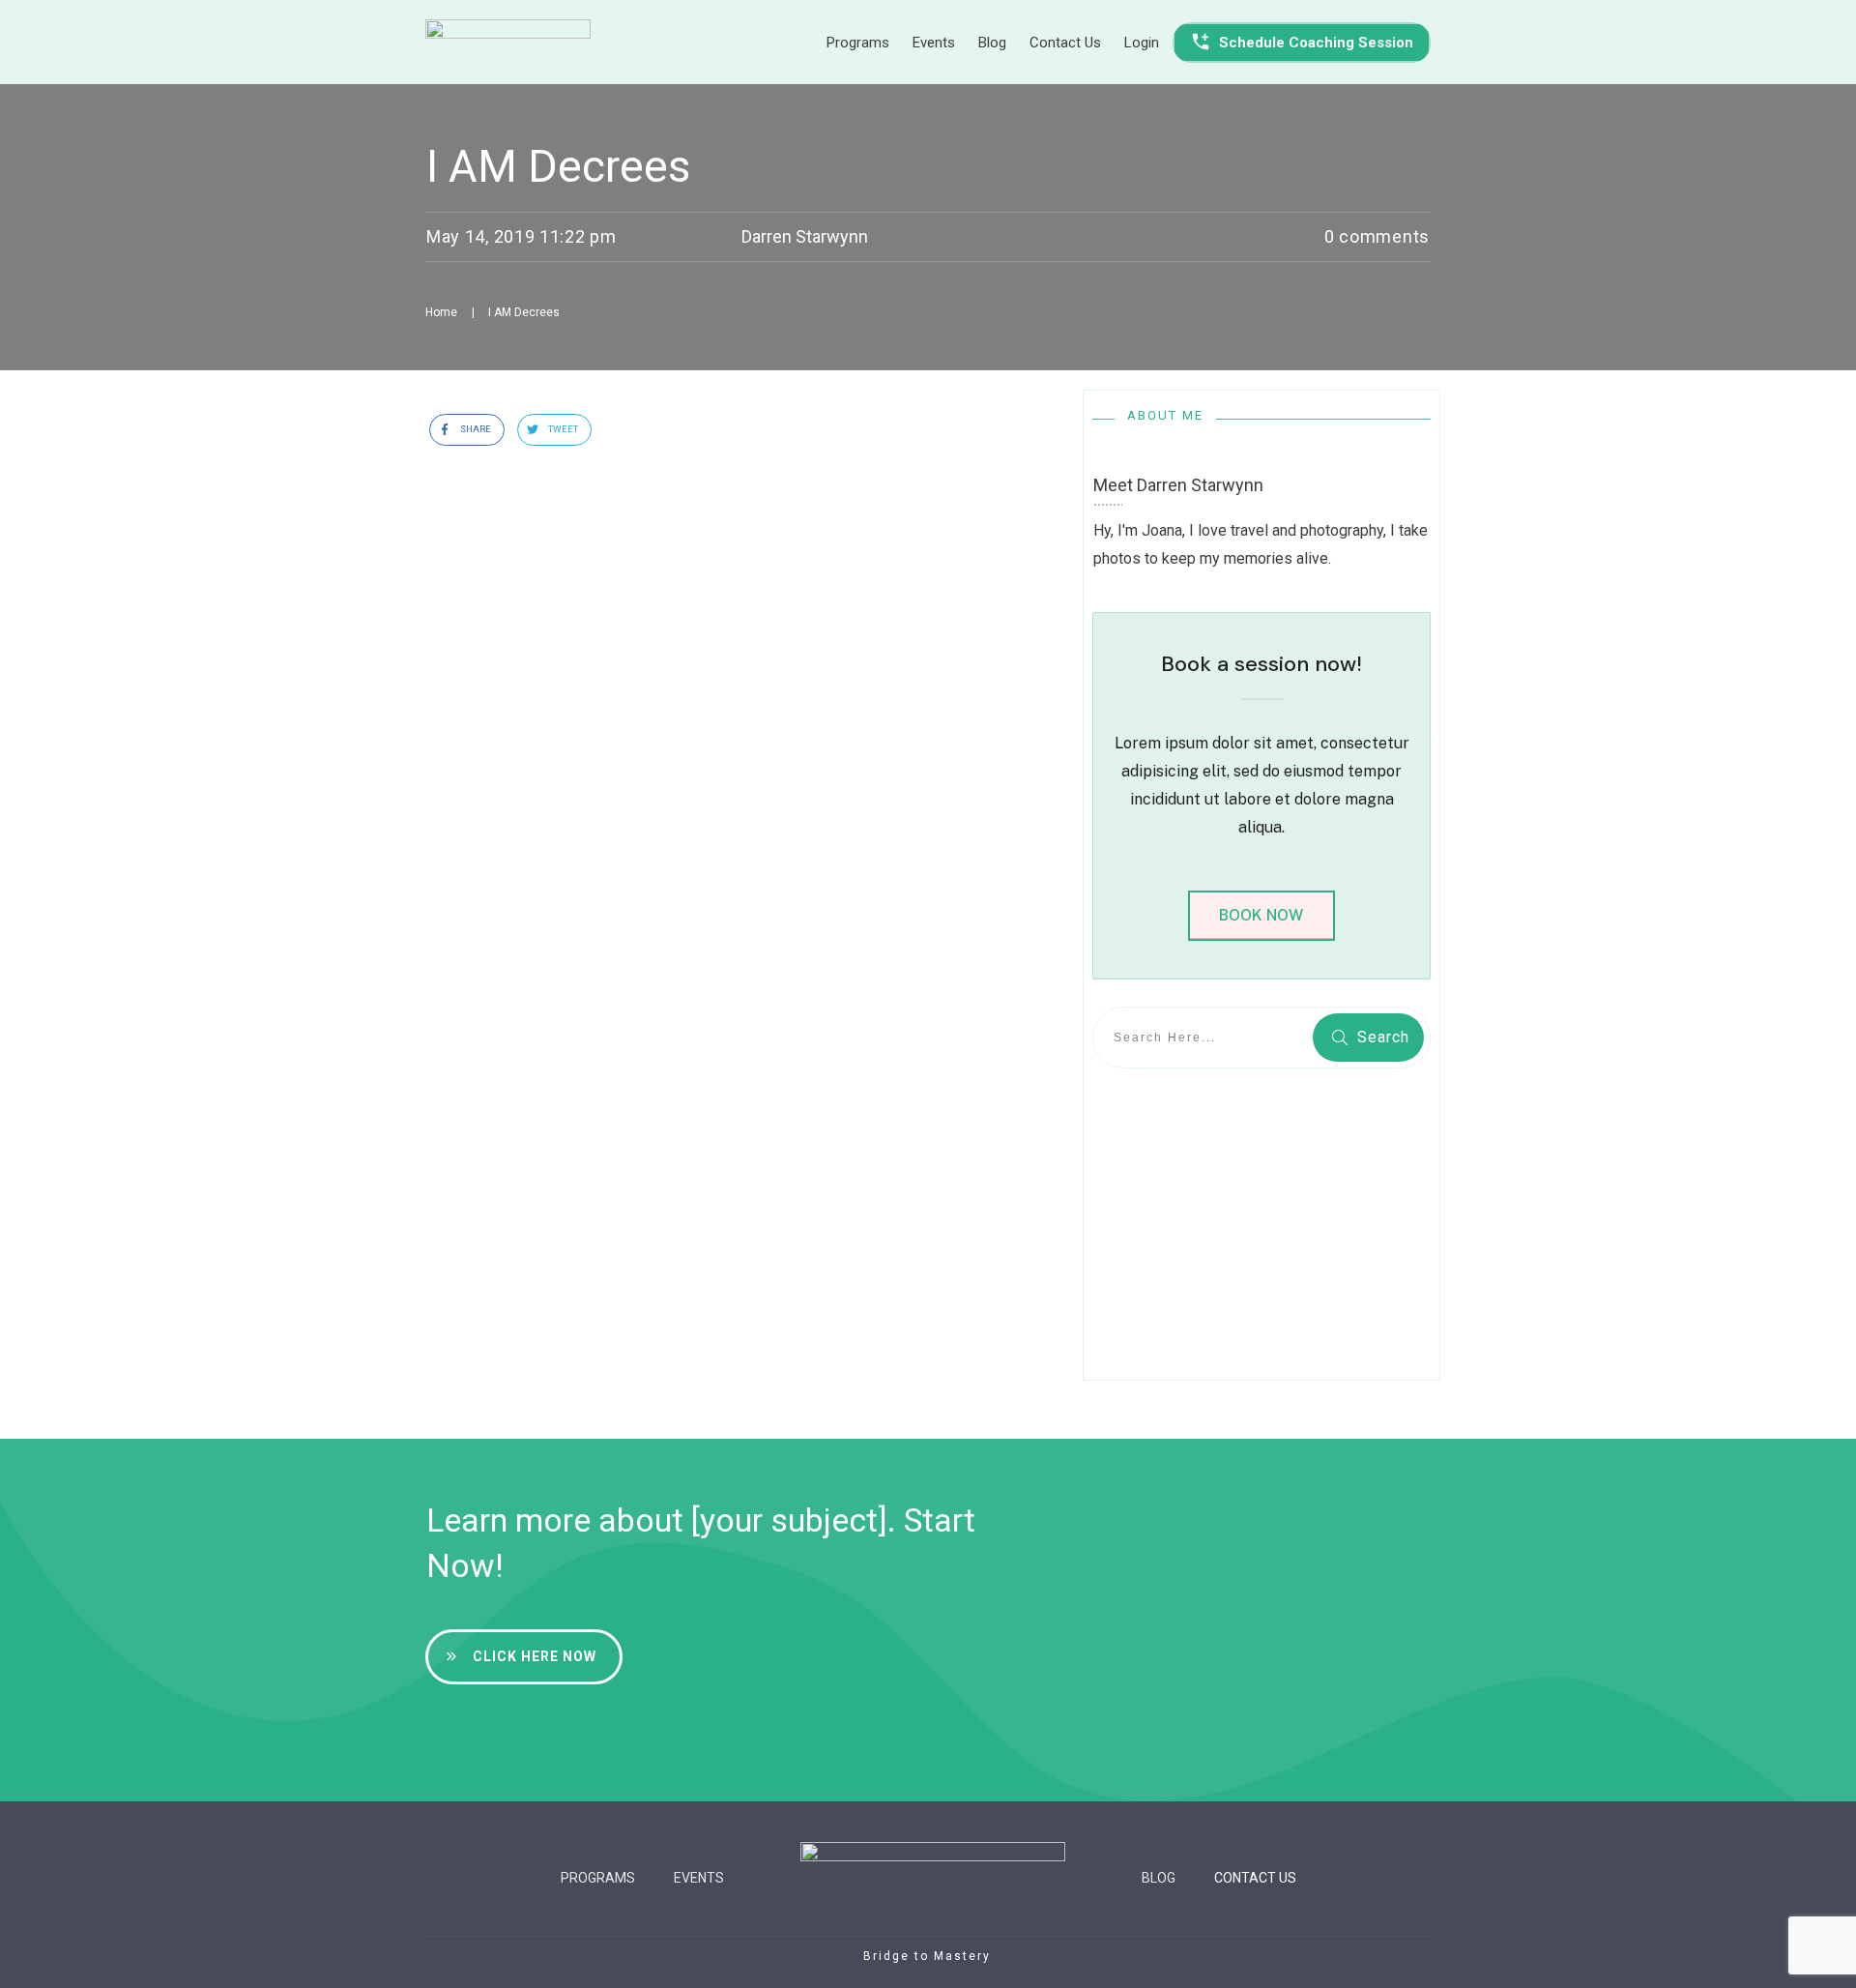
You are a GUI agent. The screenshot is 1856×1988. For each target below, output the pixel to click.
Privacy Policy (1056, 1956)
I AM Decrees (558, 166)
